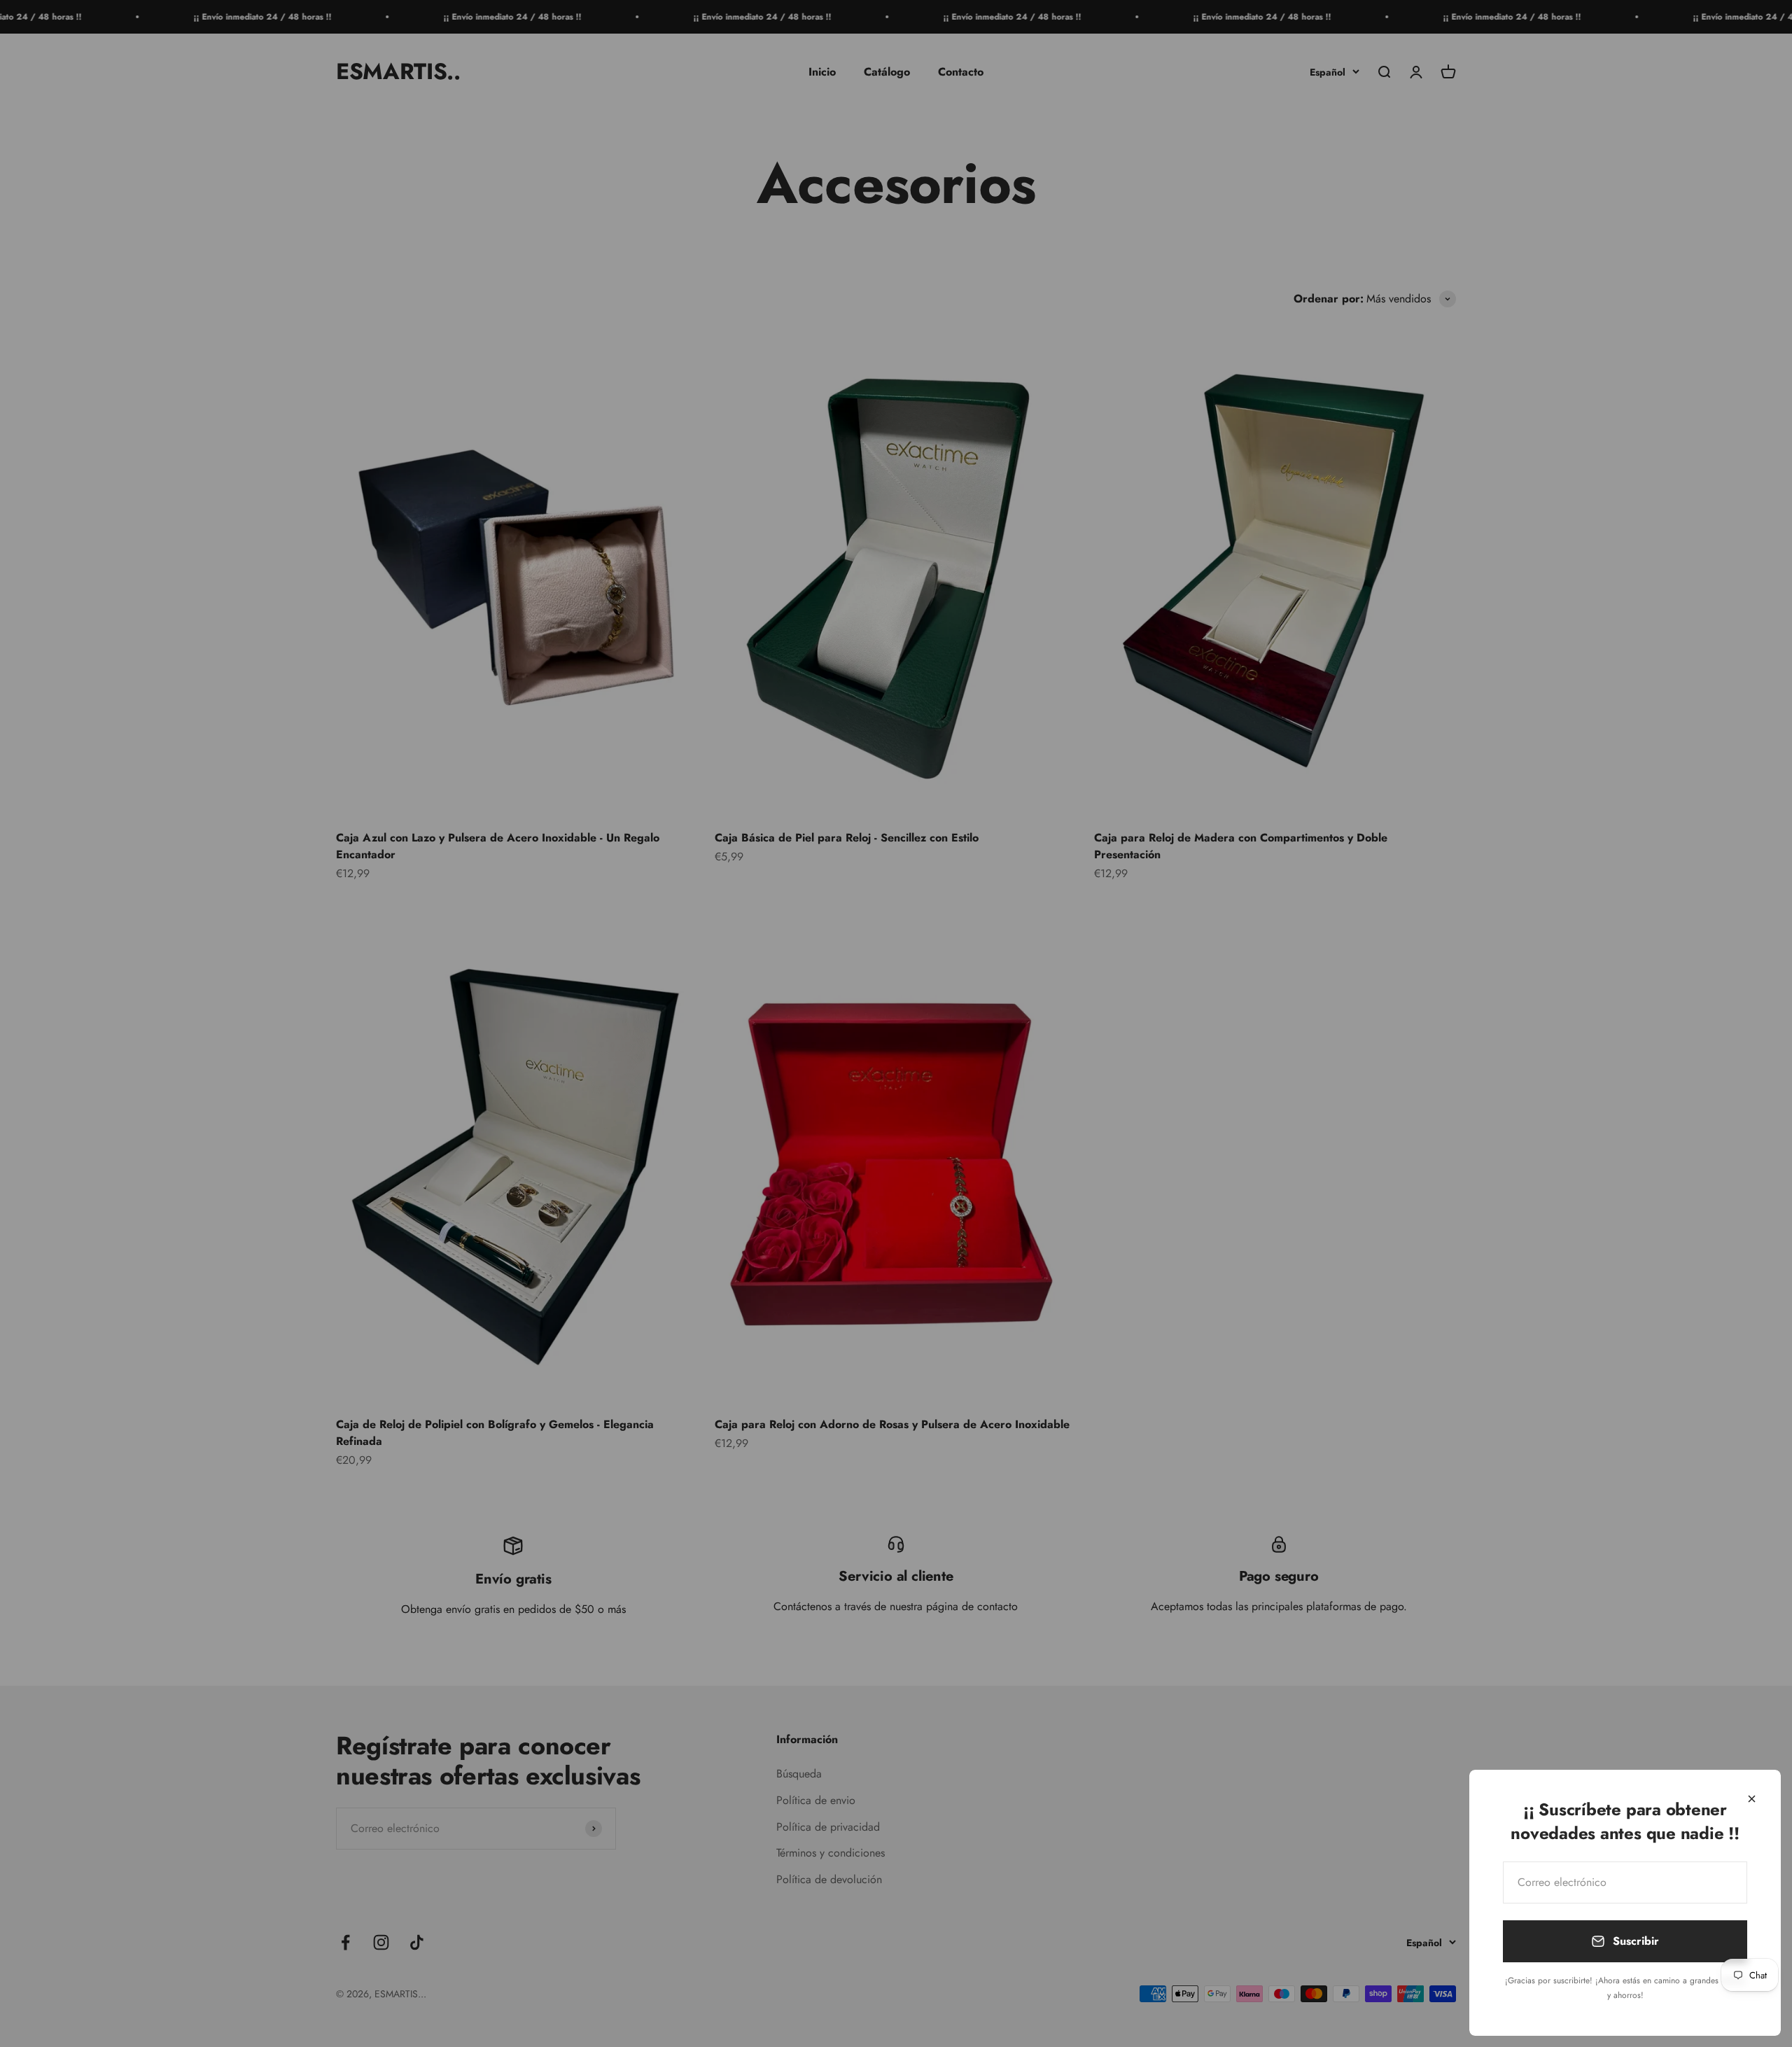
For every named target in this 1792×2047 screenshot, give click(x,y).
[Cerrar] (1752, 1799)
